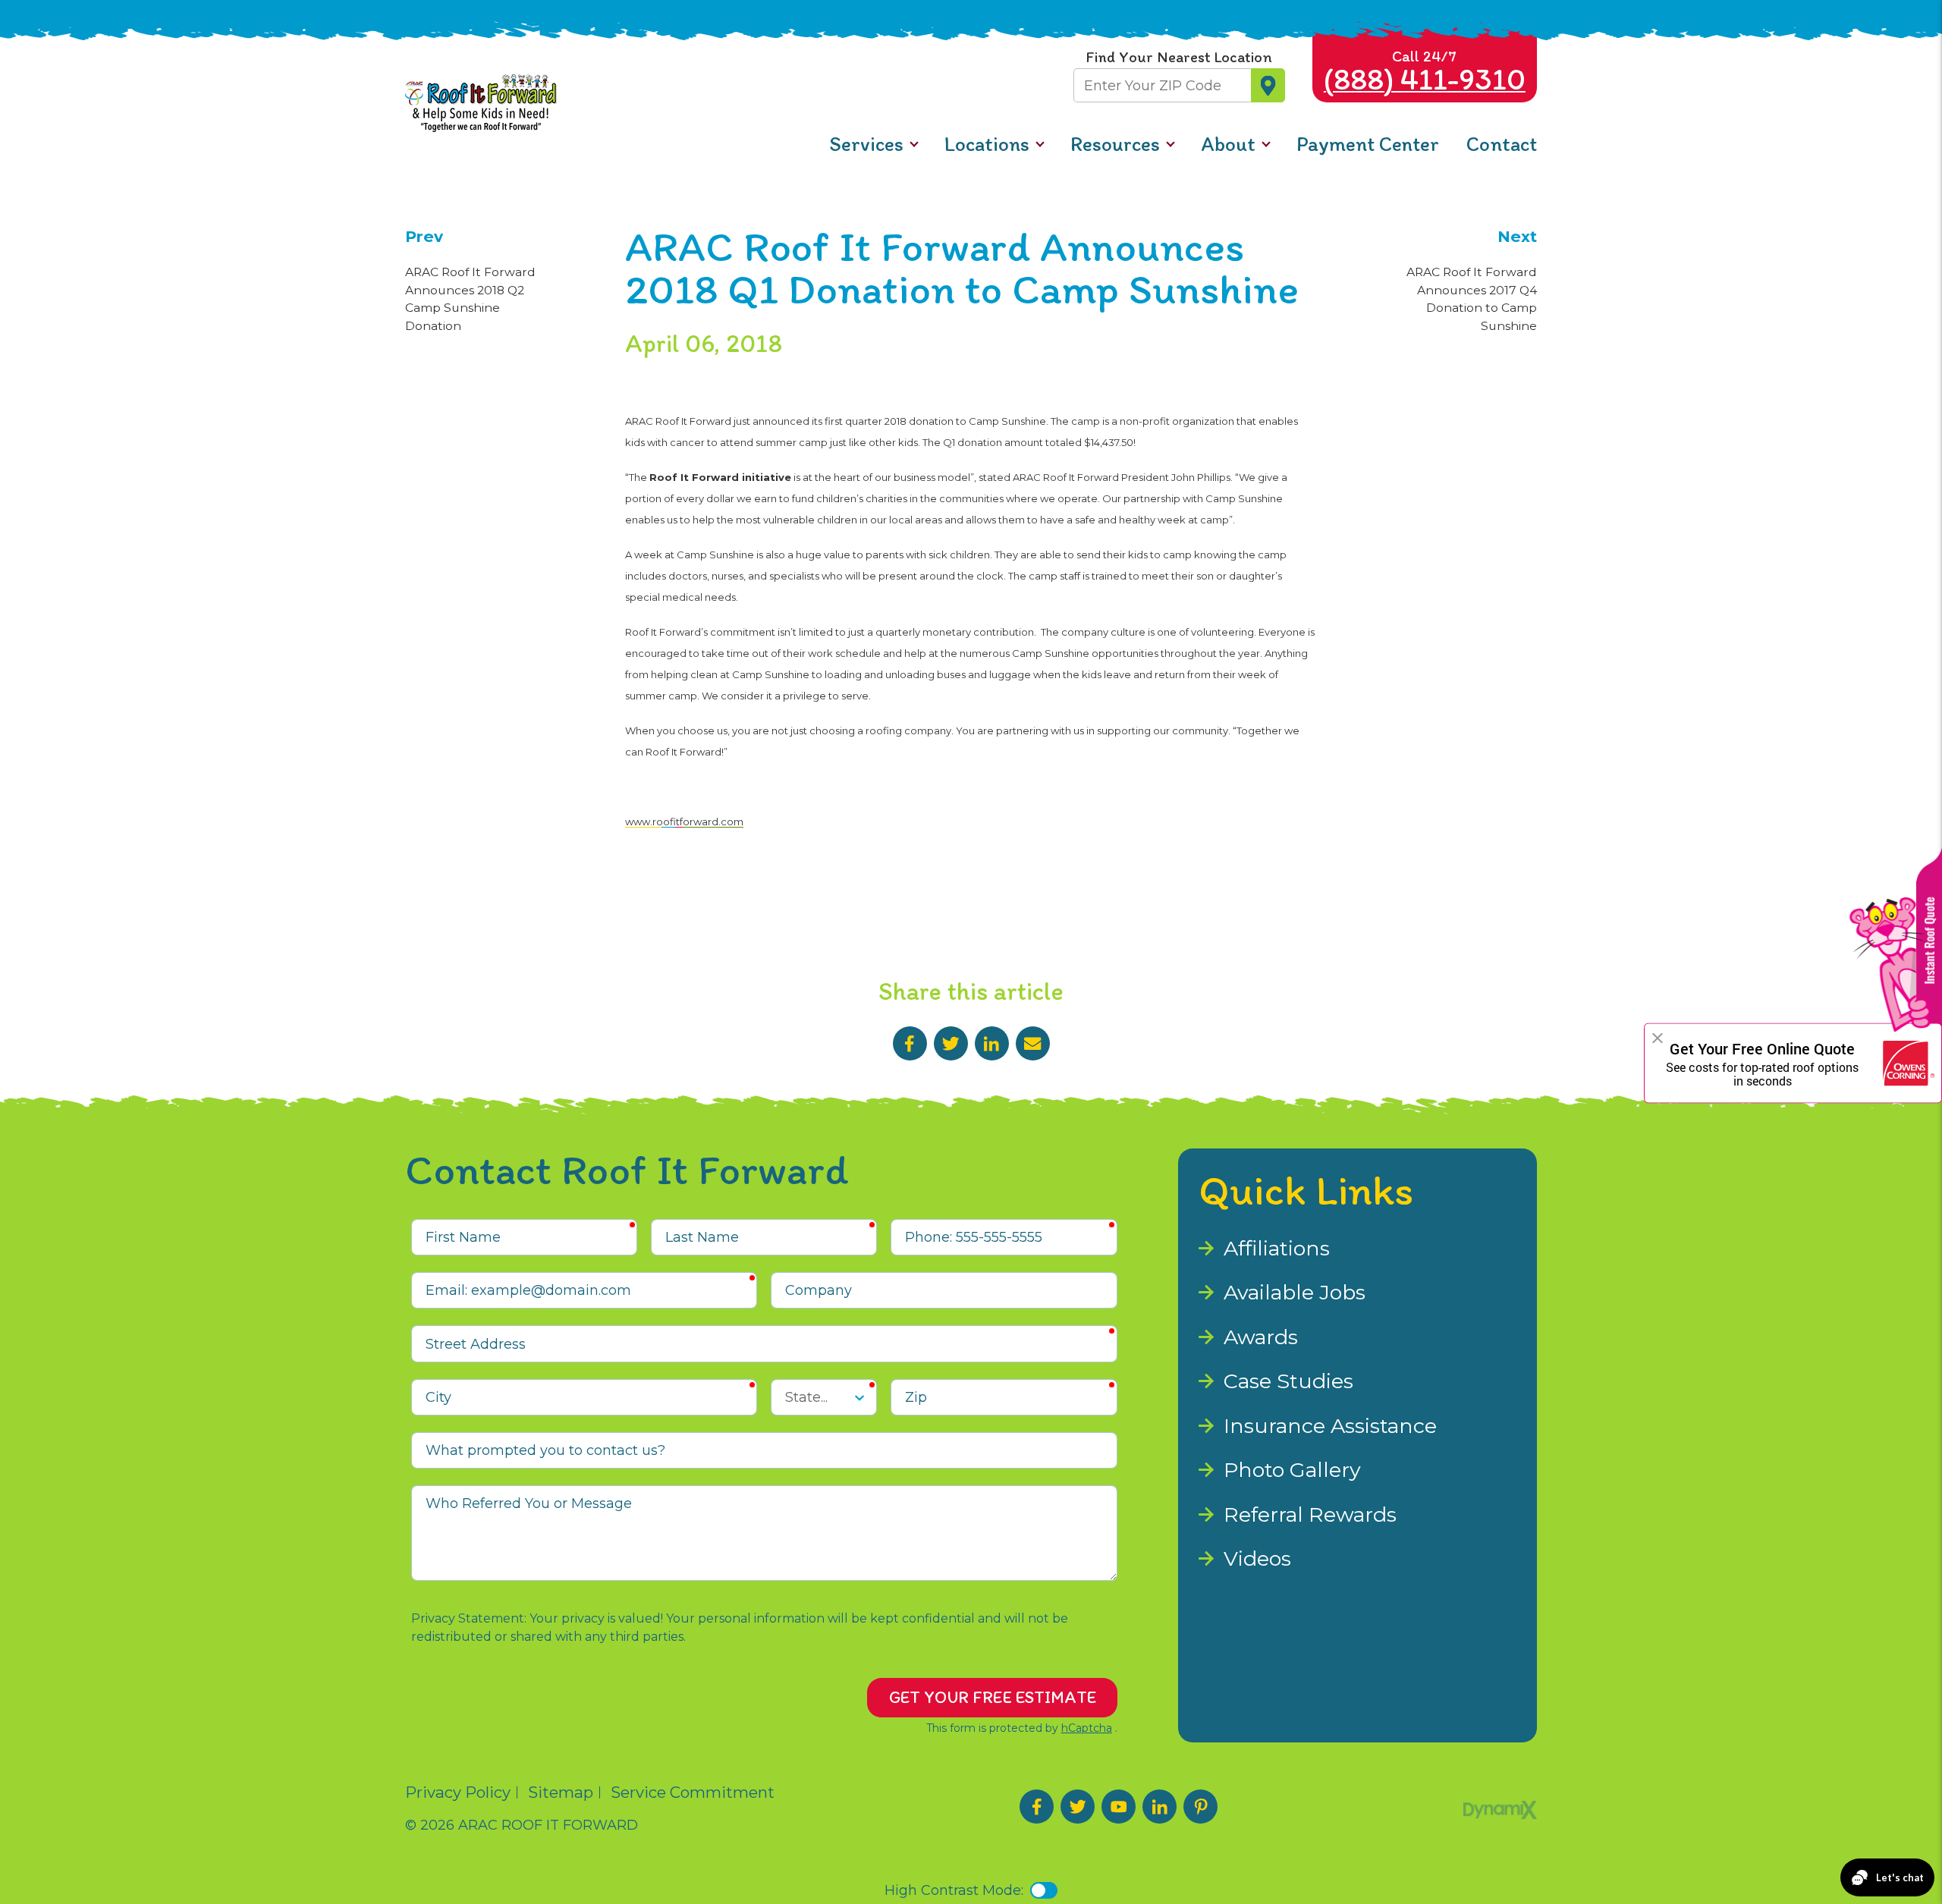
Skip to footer (59, 44)
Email (1033, 1043)
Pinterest (1200, 1807)
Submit (1268, 85)
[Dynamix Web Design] (1500, 1810)
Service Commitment (693, 1792)
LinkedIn (992, 1043)
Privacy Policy (458, 1792)
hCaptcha (1087, 1728)
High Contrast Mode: (83, 64)
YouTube (1119, 1807)
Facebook (910, 1043)
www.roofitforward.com (684, 822)
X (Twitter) (1078, 1807)
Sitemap (561, 1792)
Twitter (951, 1043)
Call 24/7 (1425, 72)
